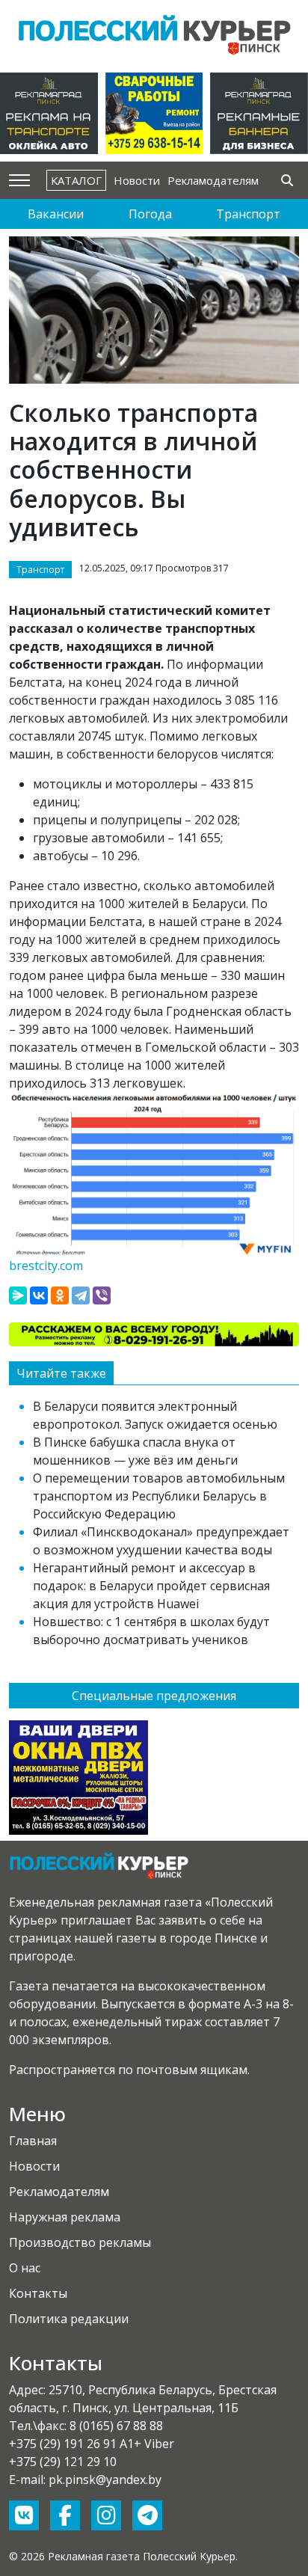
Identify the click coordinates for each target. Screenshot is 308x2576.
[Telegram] (81, 1295)
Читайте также (61, 1373)
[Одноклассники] (60, 1295)
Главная (33, 2141)
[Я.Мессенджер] (18, 1295)
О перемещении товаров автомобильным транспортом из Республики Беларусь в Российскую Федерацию (159, 1496)
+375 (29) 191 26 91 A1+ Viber (92, 2444)
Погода (150, 214)
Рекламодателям (213, 180)
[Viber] (102, 1295)
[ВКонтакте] (39, 1295)
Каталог (76, 180)
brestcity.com (46, 1266)
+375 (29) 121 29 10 (63, 2462)
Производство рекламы (80, 2242)
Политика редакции (69, 2319)
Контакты (38, 2293)
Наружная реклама (65, 2217)
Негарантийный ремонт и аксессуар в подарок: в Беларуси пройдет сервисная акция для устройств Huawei (151, 1586)
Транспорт (248, 214)
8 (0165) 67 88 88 (116, 2426)
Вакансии (56, 214)
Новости (137, 180)
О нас (25, 2268)
